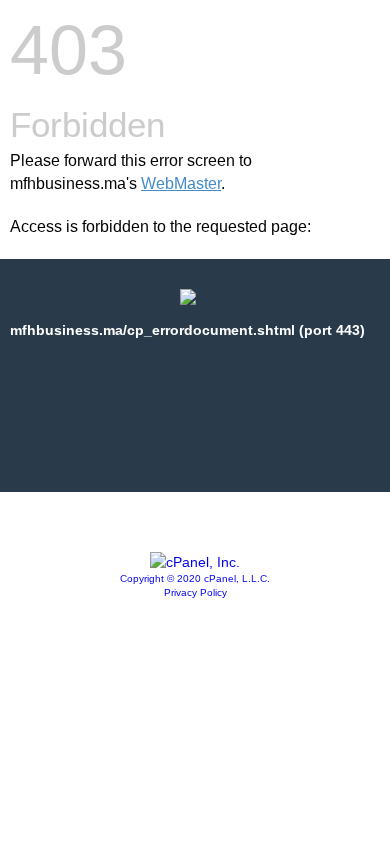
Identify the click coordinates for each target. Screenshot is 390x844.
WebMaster (181, 183)
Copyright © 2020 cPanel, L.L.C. (195, 578)
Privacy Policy (195, 592)
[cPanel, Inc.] (195, 562)
